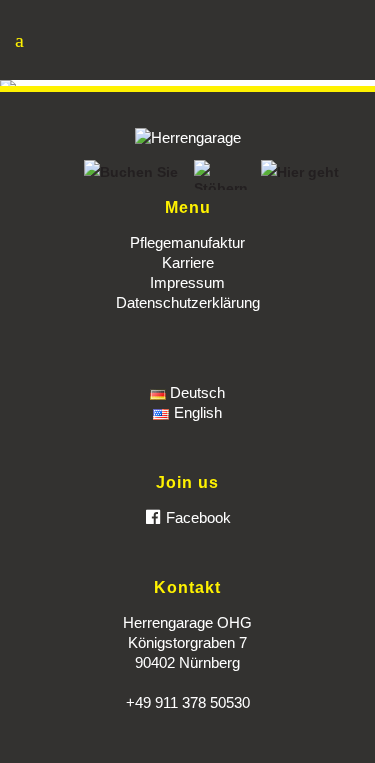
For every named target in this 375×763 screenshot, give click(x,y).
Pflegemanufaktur (187, 242)
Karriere (188, 262)
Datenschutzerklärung (188, 302)
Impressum (187, 282)
